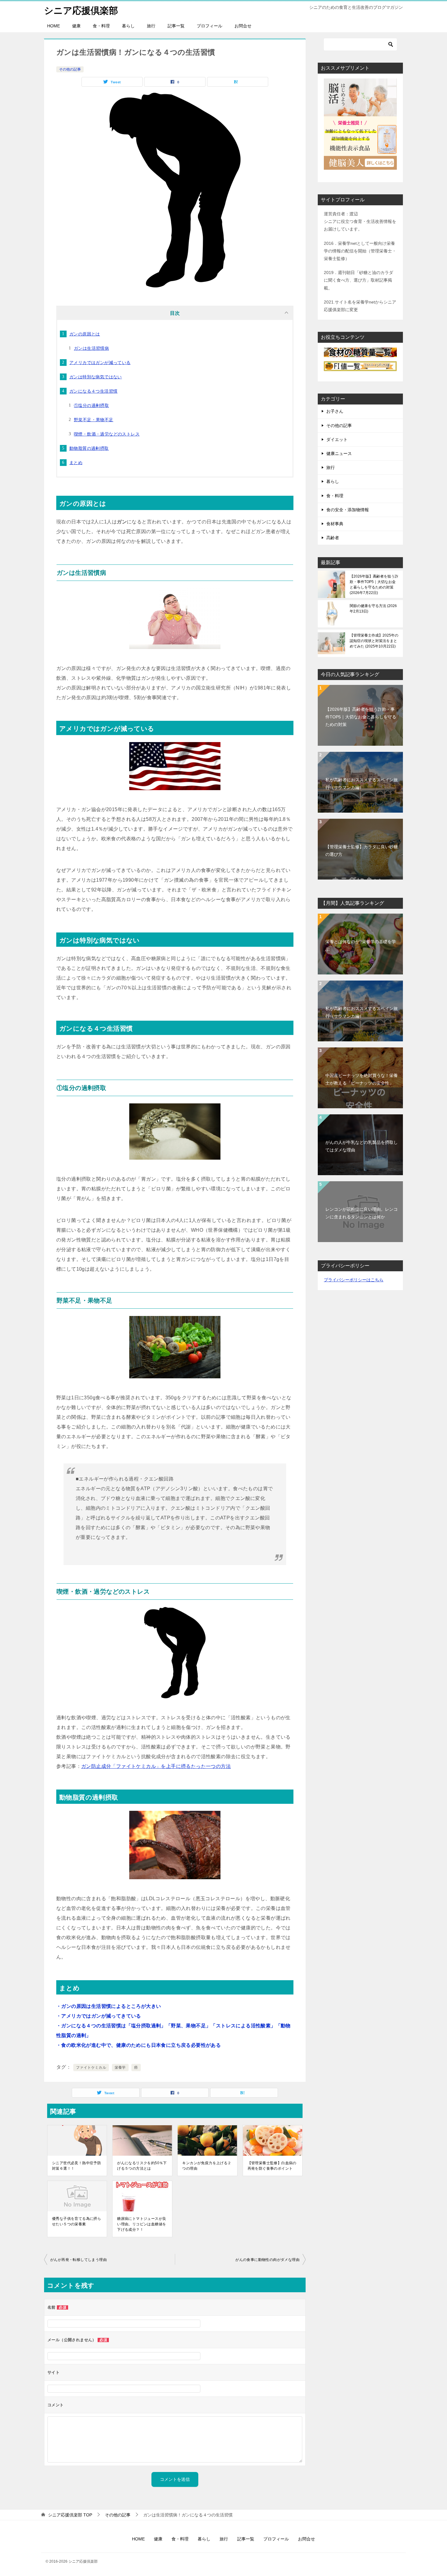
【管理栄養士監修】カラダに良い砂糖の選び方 (362, 851)
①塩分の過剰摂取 (91, 405)
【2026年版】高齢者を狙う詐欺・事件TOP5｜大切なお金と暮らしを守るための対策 (374, 585)
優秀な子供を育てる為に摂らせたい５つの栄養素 (76, 2221)
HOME (54, 26)
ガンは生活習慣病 (91, 348)
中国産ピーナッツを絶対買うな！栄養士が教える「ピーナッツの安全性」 (362, 1079)
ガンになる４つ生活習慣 (93, 391)
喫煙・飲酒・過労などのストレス (107, 434)
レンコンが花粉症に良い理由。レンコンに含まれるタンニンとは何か (362, 1213)
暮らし (128, 26)
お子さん (335, 411)
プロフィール (210, 26)
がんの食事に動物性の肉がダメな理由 (267, 2260)
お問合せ (243, 26)
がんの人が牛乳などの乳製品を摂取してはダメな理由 (362, 1146)
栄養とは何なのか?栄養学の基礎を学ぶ (361, 945)
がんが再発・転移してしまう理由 (78, 2260)
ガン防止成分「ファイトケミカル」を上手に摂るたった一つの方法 (156, 1766)
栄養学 (120, 2067)
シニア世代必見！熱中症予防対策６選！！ (76, 2166)
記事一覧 (176, 26)
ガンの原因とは (85, 334)
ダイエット (337, 439)
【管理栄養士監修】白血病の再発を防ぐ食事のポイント (272, 2166)
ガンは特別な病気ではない (96, 377)
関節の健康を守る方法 (373, 609)
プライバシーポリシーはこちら (354, 1280)
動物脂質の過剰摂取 (89, 448)
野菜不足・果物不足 (94, 420)
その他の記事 (70, 69)
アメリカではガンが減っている (100, 363)
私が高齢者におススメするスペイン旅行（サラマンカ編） (362, 784)
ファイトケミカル (91, 2067)
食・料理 (101, 26)
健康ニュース (339, 453)
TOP (70, 2515)
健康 (76, 26)
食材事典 (335, 524)
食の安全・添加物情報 (348, 510)
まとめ (76, 463)
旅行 (151, 26)
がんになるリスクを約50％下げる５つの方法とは (142, 2166)
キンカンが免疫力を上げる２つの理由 (207, 2166)
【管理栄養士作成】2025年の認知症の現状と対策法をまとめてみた (374, 641)
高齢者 (333, 538)
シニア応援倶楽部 (81, 10)
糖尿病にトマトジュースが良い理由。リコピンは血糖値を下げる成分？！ (142, 2224)
